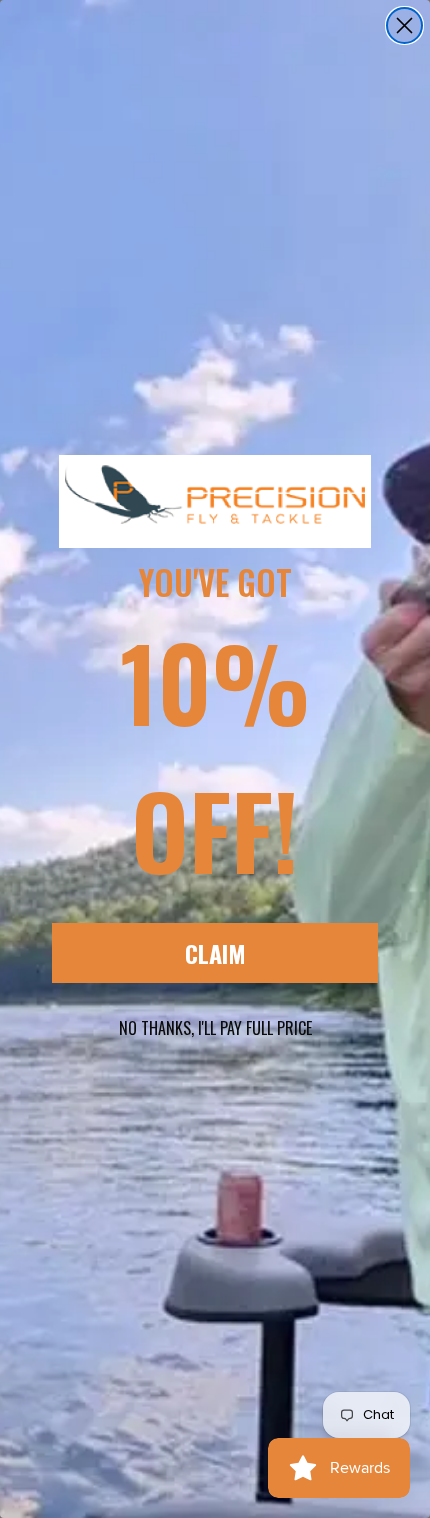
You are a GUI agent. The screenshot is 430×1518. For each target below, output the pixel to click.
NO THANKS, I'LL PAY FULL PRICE (215, 1028)
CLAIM (215, 953)
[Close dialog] (404, 25)
